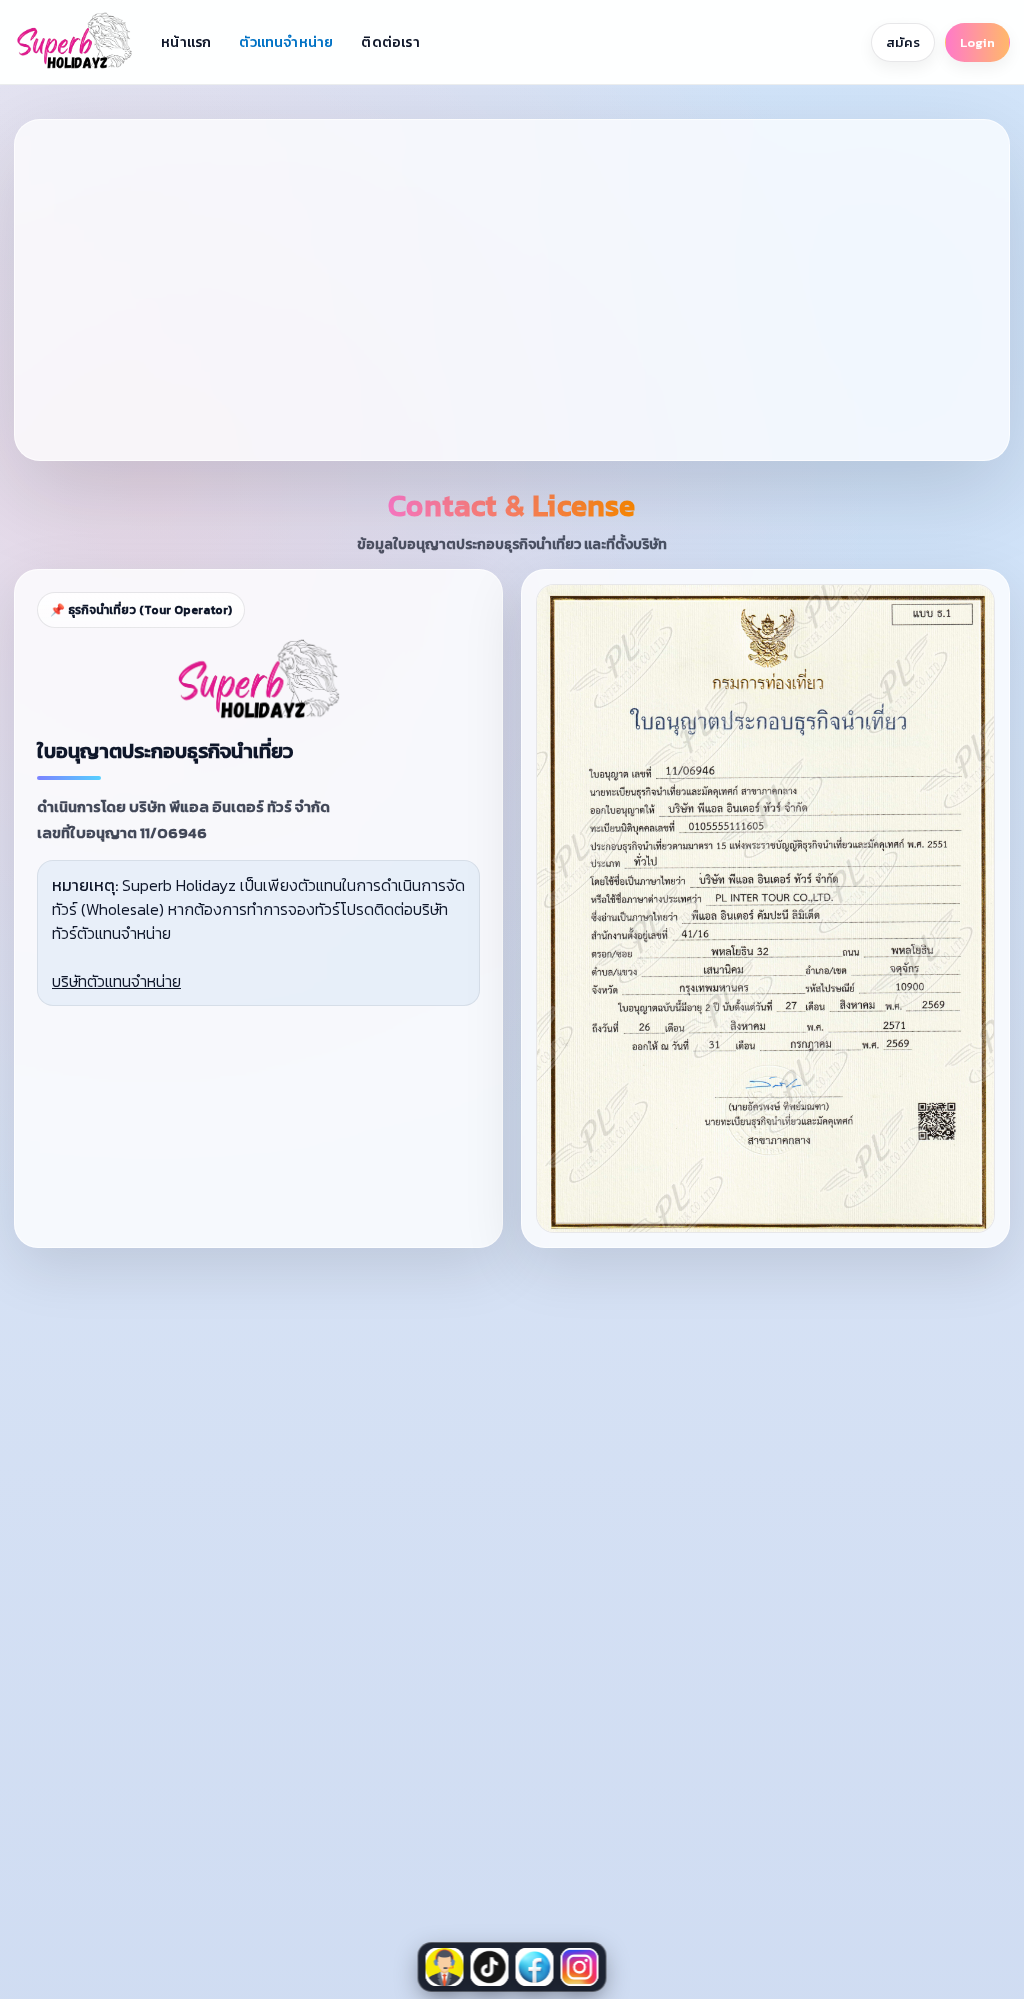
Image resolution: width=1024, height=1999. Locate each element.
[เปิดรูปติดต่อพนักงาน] (445, 1967)
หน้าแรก (186, 42)
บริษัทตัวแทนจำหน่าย (116, 981)
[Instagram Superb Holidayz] (580, 1967)
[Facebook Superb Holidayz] (535, 1967)
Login (977, 42)
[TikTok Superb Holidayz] (490, 1967)
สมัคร (903, 42)
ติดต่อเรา (390, 42)
